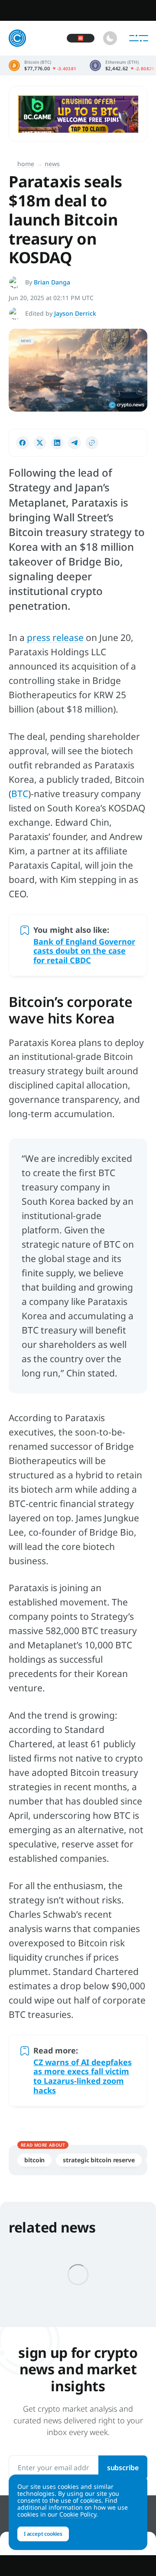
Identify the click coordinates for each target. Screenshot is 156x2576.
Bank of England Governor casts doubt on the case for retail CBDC (84, 951)
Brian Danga (52, 282)
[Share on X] (40, 443)
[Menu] (139, 38)
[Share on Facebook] (23, 443)
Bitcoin (34, 2160)
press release (54, 637)
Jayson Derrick (75, 313)
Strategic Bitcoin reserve (99, 2160)
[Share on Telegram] (75, 443)
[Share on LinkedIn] (57, 443)
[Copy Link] (92, 443)
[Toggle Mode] (110, 38)
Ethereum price (122, 65)
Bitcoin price (43, 65)
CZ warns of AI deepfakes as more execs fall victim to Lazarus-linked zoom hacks (83, 2076)
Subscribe (123, 2468)
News (52, 164)
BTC (20, 794)
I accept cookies (43, 2534)
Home (26, 164)
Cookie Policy (78, 2514)
